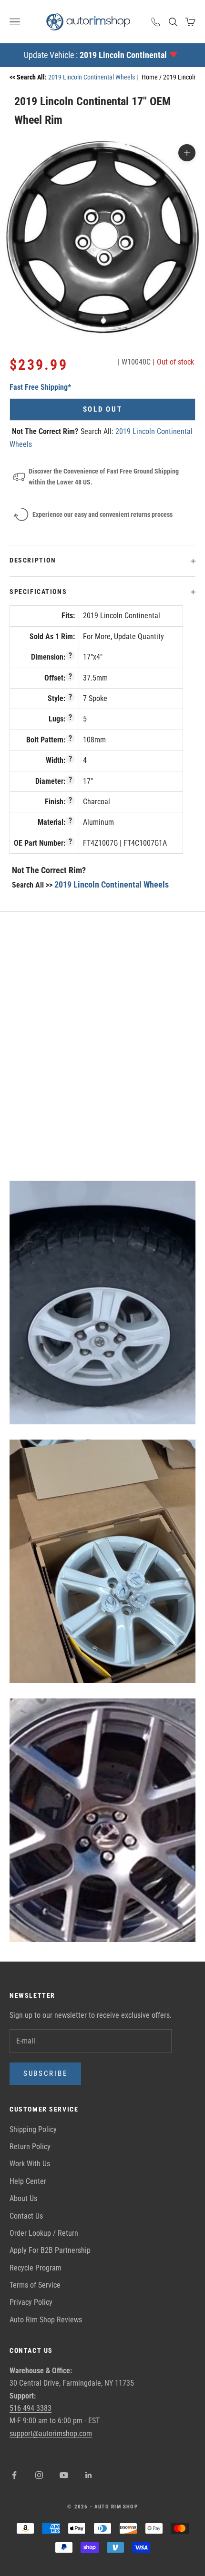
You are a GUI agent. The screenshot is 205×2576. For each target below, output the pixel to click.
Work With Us (30, 2164)
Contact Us (26, 2216)
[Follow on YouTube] (64, 2475)
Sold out (103, 409)
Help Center (28, 2181)
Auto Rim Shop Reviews (46, 2320)
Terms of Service (35, 2285)
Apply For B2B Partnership (50, 2250)
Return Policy (30, 2147)
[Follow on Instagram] (39, 2475)
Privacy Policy (31, 2302)
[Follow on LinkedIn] (89, 2475)
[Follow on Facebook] (14, 2475)
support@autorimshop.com (51, 2433)
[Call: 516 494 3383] (156, 22)
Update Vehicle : (95, 55)
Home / (152, 77)
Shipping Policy (33, 2129)
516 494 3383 (31, 2408)
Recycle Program (36, 2268)
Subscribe (45, 2073)
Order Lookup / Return (44, 2233)
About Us (23, 2198)
